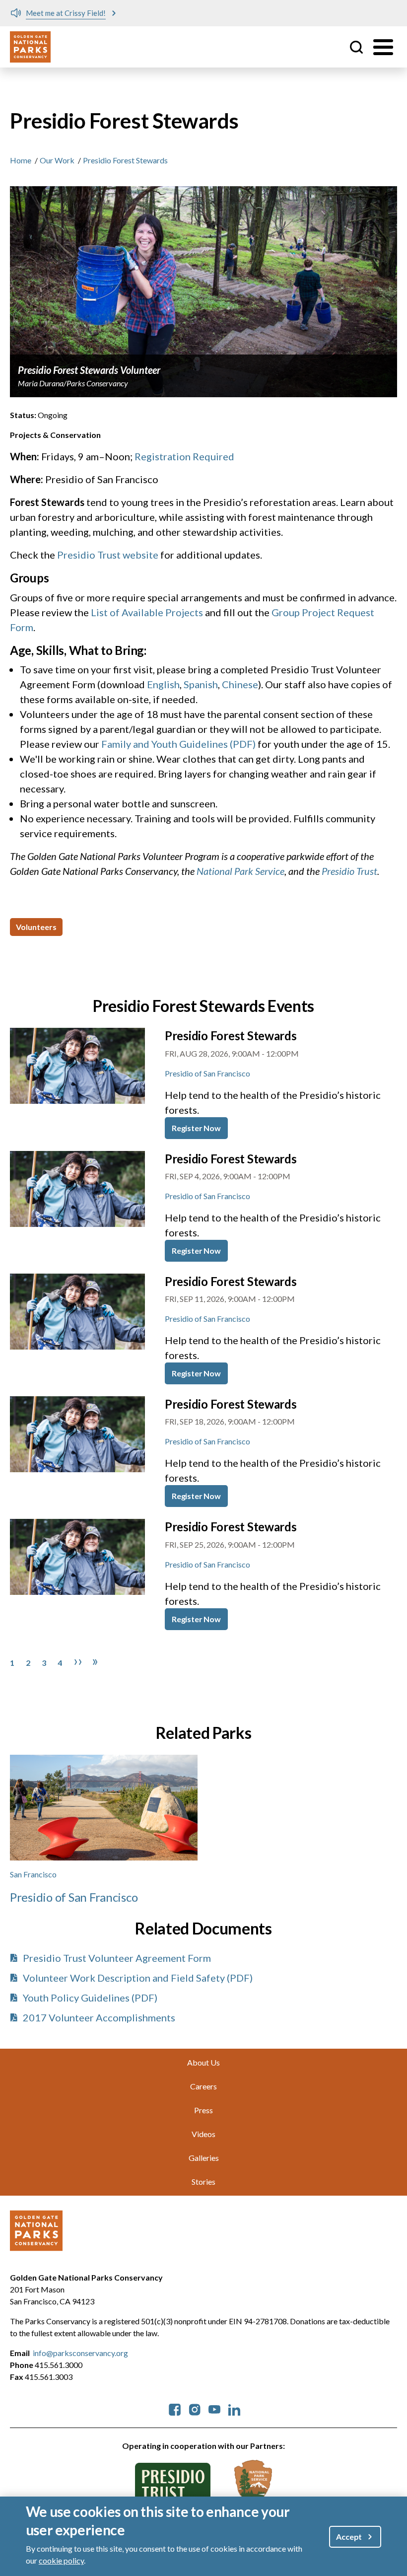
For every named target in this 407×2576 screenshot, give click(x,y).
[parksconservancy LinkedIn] (234, 2408)
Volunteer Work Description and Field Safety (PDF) (138, 1978)
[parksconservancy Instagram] (195, 2408)
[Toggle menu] (383, 47)
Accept (349, 2537)
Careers (203, 2086)
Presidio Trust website (108, 555)
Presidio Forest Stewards (231, 1036)
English (163, 684)
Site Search (356, 47)
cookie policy (61, 2560)
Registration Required (184, 456)
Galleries (204, 2158)
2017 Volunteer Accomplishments (99, 2017)
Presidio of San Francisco (207, 1073)
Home (21, 160)
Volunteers (36, 927)
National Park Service (240, 871)
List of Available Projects (147, 612)
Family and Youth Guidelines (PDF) (178, 744)
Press (203, 2110)
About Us (203, 2062)
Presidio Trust (349, 871)
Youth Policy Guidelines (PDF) (90, 1998)
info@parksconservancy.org (80, 2353)
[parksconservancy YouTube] (214, 2408)
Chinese (240, 684)
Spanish (201, 684)
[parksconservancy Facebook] (175, 2408)
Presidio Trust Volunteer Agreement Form (117, 1958)
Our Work (57, 160)
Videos (203, 2134)
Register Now (196, 1128)
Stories (203, 2182)
